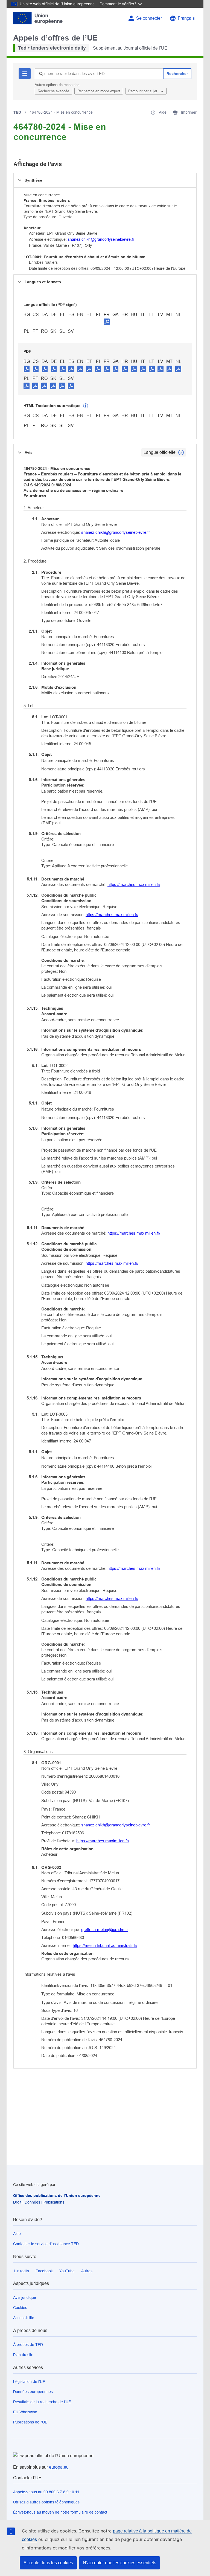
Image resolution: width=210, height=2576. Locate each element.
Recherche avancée (53, 91)
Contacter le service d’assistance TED (46, 2244)
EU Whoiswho (25, 2412)
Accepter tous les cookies (48, 2563)
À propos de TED (28, 2345)
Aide (17, 2234)
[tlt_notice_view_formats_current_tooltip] (181, 452)
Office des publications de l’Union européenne (57, 2196)
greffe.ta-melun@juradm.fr (105, 1930)
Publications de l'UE (30, 2422)
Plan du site (23, 2355)
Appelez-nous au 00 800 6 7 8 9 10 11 (46, 2492)
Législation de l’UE (29, 2382)
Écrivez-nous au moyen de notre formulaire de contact (60, 2512)
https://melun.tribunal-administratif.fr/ (105, 1945)
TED (17, 112)
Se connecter (149, 18)
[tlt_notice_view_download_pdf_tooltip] (27, 369)
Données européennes (33, 2392)
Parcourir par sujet (143, 91)
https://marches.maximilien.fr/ (134, 884)
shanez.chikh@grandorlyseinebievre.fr (101, 239)
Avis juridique (25, 2297)
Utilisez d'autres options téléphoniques (46, 2502)
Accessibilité (24, 2318)
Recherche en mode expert (99, 91)
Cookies (20, 2308)
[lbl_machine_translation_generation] (86, 406)
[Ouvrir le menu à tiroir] (20, 161)
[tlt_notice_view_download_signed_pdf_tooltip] (107, 322)
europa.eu (59, 2467)
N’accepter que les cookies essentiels (119, 2563)
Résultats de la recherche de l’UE (42, 2402)
